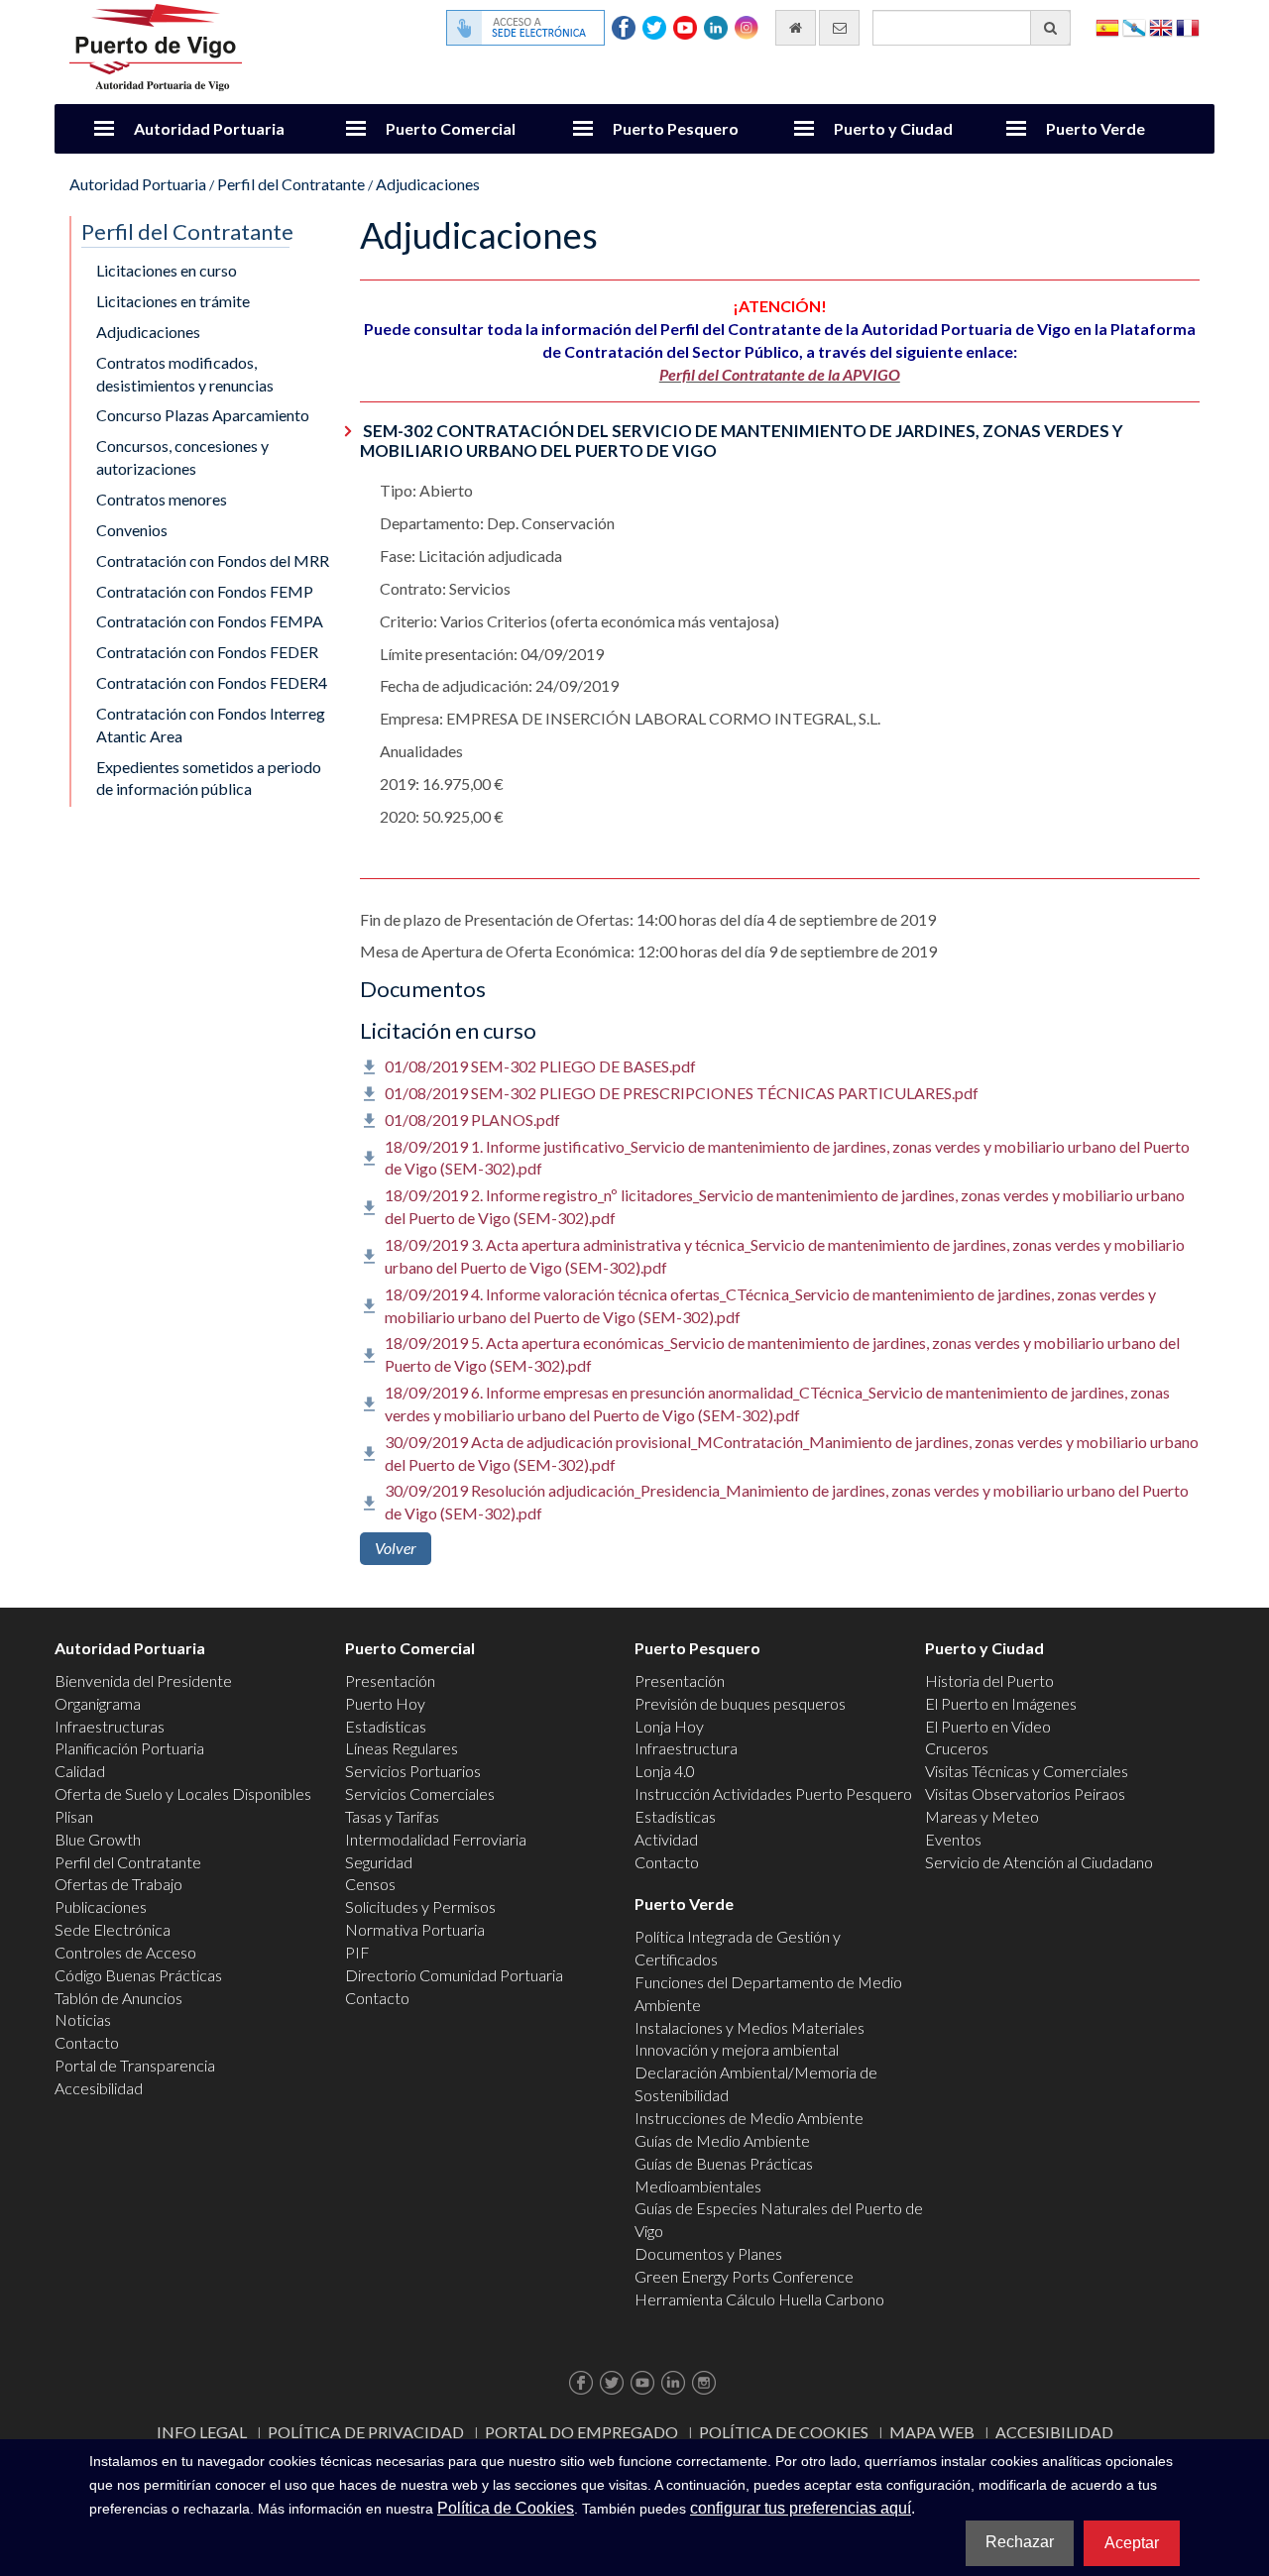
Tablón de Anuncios (118, 1998)
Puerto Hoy (385, 1703)
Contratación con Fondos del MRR (213, 560)
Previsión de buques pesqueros (740, 1703)
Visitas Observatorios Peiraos (1025, 1793)
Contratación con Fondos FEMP (205, 591)
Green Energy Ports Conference (744, 2276)
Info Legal (202, 2432)
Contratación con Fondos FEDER (207, 652)
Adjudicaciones (428, 184)
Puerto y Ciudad (893, 128)
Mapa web (932, 2432)
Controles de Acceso (125, 1952)
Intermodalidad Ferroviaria (436, 1839)
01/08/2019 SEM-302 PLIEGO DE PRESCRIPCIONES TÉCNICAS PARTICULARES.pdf (682, 1093)
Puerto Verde (1096, 128)
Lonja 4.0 (665, 1771)
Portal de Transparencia (135, 2065)
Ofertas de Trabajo (118, 1884)
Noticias (83, 2019)
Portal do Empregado (581, 2432)
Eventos (953, 1839)
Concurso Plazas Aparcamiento (203, 415)
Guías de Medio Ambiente (722, 2140)
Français (1188, 26)
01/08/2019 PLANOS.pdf (472, 1120)
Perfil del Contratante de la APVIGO (780, 374)
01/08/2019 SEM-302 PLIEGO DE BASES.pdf (540, 1066)
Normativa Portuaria (415, 1929)
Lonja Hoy (669, 1726)
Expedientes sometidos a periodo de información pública (209, 778)
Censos (370, 1884)
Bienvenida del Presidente (143, 1680)
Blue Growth (98, 1839)
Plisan (74, 1816)
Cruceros (957, 1748)
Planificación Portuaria (129, 1748)
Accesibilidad (99, 2088)
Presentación (390, 1680)
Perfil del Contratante (291, 184)
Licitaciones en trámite (173, 301)
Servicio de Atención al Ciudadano (1039, 1862)
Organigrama (98, 1703)
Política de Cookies (784, 2432)
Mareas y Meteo (982, 1816)
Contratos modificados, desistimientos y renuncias (185, 374)
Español (1107, 26)
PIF (357, 1952)
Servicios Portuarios (413, 1771)
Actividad (666, 1839)
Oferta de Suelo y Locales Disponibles (183, 1793)
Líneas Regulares (402, 1748)
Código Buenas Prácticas (138, 1975)
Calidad (80, 1771)
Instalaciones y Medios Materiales (750, 2027)
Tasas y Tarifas (392, 1816)
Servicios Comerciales (420, 1793)
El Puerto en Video (988, 1726)
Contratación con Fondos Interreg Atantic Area (211, 725)
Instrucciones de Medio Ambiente (749, 2118)
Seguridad (379, 1862)
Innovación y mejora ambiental (737, 2049)
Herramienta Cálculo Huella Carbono (759, 2299)
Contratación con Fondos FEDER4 (212, 682)
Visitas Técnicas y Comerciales (1027, 1771)
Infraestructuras (110, 1726)
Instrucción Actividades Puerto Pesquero (773, 1793)
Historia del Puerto (989, 1680)
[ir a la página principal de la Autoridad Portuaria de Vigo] (156, 45)
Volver (396, 1548)
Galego (1134, 26)
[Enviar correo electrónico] (839, 28)
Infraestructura (686, 1748)
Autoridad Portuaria (209, 128)
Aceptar (1132, 2543)
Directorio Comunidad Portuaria (454, 1975)
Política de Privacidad (366, 2432)
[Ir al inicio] (796, 28)
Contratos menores (162, 499)
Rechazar (1020, 2542)
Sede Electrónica (113, 1929)
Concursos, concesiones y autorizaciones (182, 457)
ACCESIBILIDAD (1054, 2432)
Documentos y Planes (708, 2253)
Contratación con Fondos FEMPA (210, 621)
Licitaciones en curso (167, 270)
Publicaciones (101, 1906)
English (1161, 26)
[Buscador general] (1050, 28)
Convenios (132, 530)
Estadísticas (386, 1726)
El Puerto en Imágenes (1001, 1703)
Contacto (87, 2042)
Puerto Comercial (451, 128)
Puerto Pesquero (676, 128)
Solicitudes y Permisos (420, 1906)
